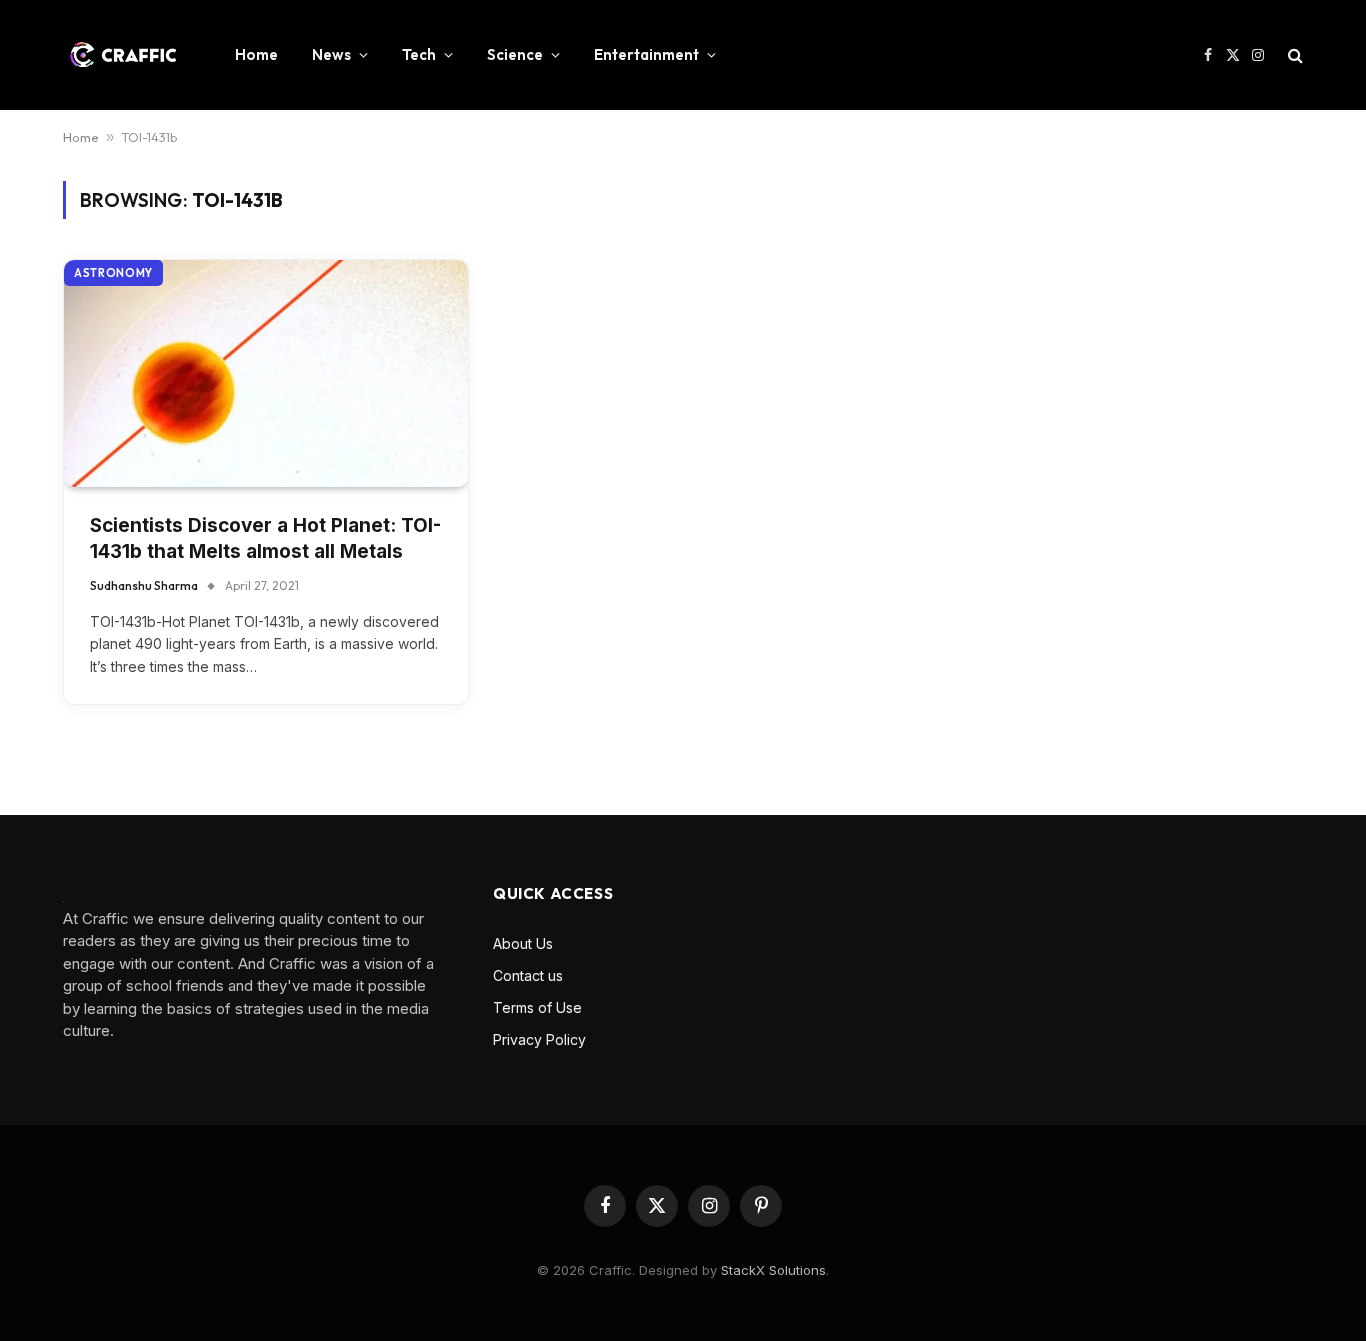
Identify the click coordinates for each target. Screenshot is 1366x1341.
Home (256, 54)
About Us (523, 943)
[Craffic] (123, 55)
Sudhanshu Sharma (144, 585)
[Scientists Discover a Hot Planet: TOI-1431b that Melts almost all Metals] (266, 373)
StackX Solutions (773, 1270)
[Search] (1293, 55)
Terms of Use (537, 1007)
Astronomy (113, 273)
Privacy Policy (539, 1039)
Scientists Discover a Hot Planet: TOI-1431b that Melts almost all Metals (265, 539)
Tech (419, 54)
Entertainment (646, 54)
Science (515, 54)
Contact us (528, 975)
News (331, 54)
